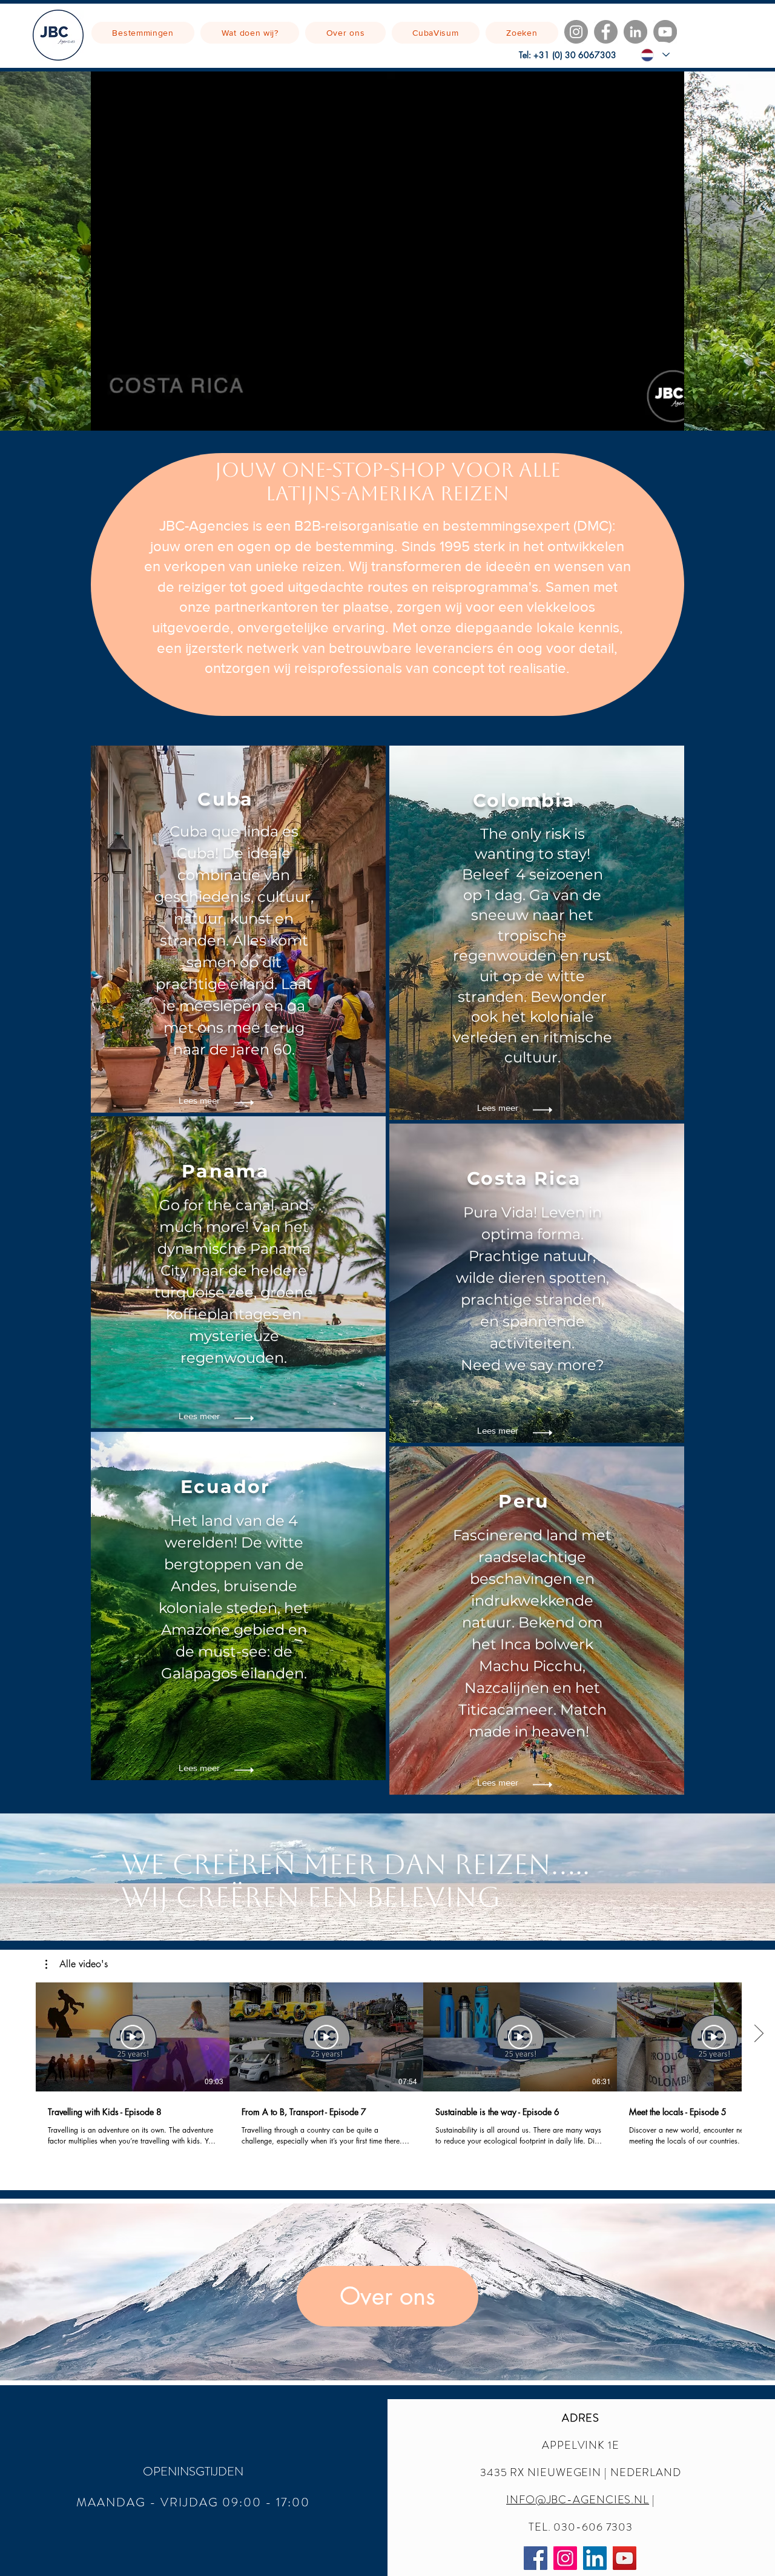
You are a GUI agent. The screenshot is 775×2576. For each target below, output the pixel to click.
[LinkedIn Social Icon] (595, 2558)
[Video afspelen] (133, 2037)
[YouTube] (665, 32)
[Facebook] (606, 32)
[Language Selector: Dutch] (655, 55)
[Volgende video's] (758, 2035)
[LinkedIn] (635, 32)
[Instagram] (576, 32)
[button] (199, 1416)
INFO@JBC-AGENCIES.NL (578, 2500)
